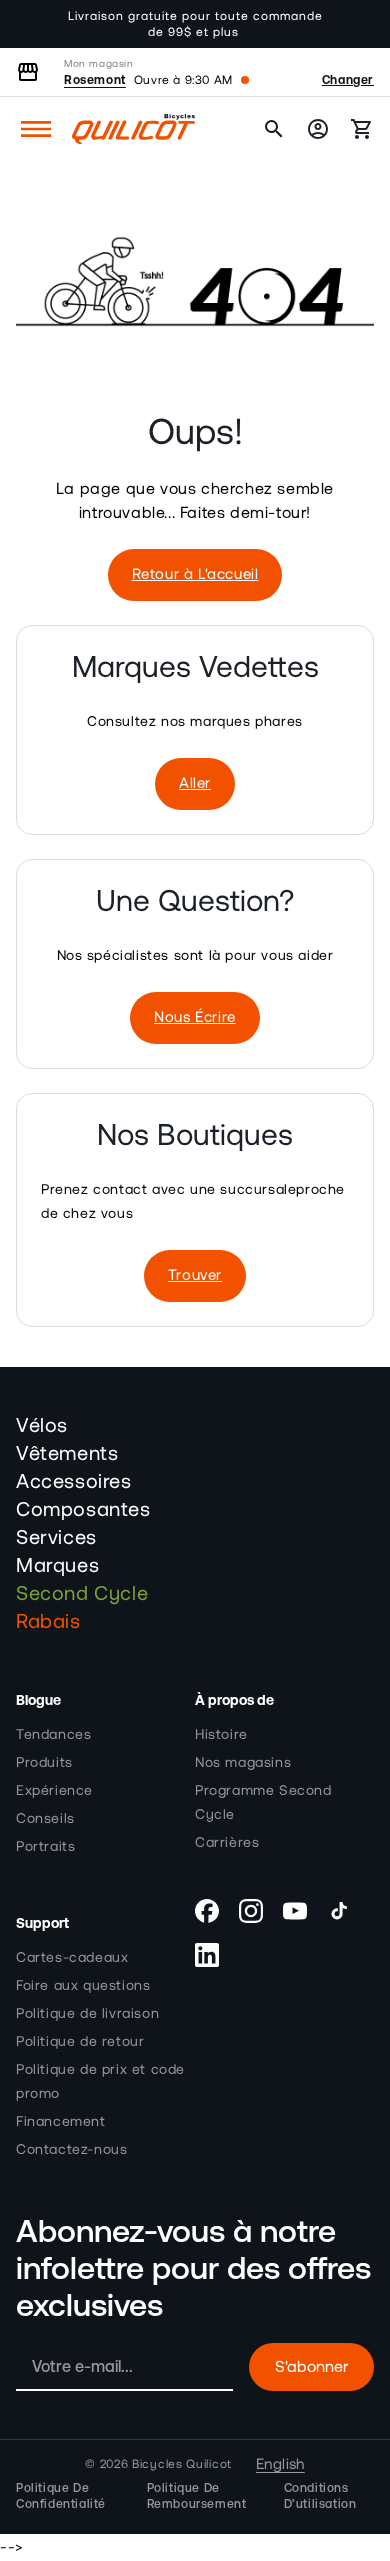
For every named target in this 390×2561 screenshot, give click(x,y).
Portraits (45, 1847)
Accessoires (74, 1482)
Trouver (195, 1275)
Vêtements (67, 1454)
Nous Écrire (195, 1017)
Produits (44, 1763)
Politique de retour (80, 2042)
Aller (195, 783)
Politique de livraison (87, 2014)
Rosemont (95, 80)
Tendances (53, 1735)
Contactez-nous (71, 2150)
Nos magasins (243, 1763)
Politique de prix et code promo (100, 2082)
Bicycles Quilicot (182, 2464)
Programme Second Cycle (263, 1803)
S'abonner (311, 2367)
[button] (36, 129)
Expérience (54, 1791)
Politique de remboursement (197, 2496)
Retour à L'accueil (195, 574)
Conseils (45, 1819)
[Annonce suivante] (353, 24)
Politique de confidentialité (61, 2496)
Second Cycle (82, 1594)
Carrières (227, 1843)
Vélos (42, 1426)
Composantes (83, 1510)
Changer (348, 80)
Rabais (48, 1622)
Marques (57, 1566)
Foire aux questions (83, 1986)
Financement (61, 2122)
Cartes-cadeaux (72, 1958)
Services (56, 1538)
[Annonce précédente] (37, 24)
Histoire (221, 1735)
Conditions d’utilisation (320, 2496)
